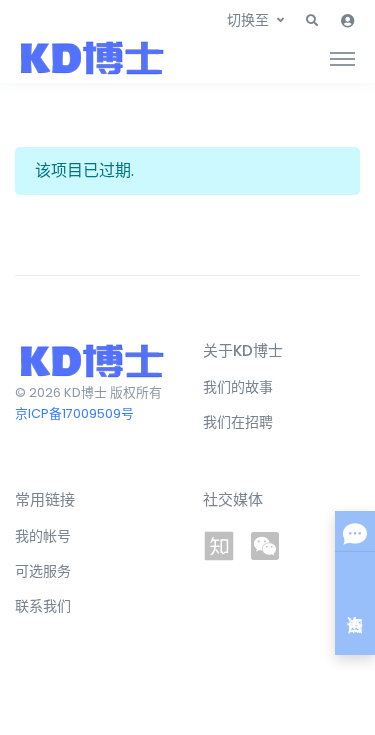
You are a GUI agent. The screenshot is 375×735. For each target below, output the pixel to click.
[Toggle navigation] (342, 58)
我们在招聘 (238, 422)
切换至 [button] (248, 20)
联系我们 (43, 606)
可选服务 (43, 571)
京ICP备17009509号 (74, 413)
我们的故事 (238, 387)
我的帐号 (43, 536)
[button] (312, 21)
